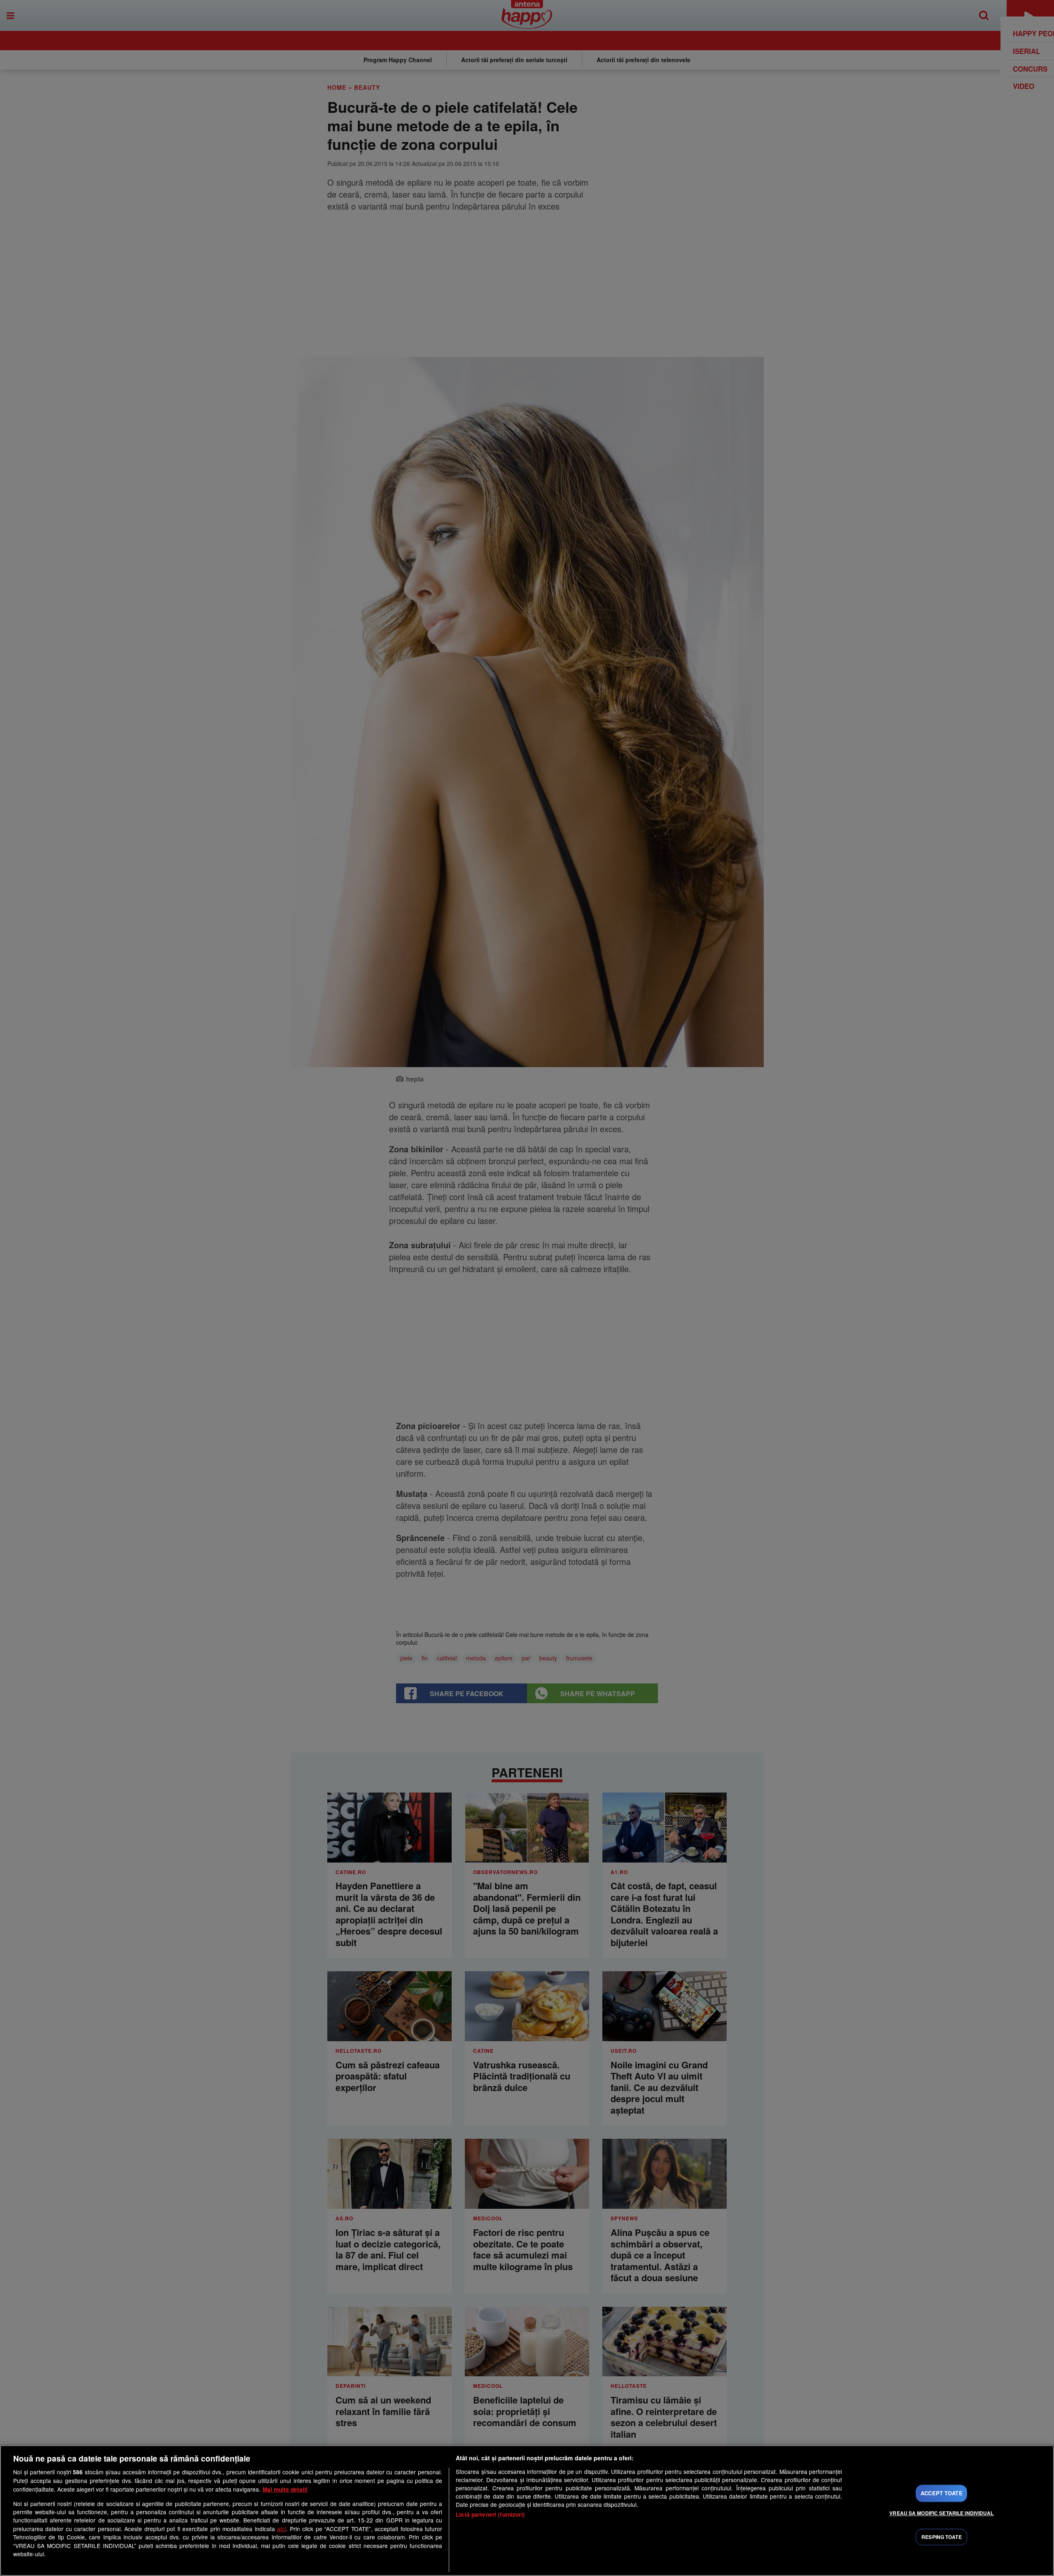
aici (281, 2529)
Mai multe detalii (285, 2489)
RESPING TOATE (942, 2537)
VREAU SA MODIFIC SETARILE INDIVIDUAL (941, 2513)
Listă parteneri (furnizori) (490, 2514)
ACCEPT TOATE (942, 2493)
